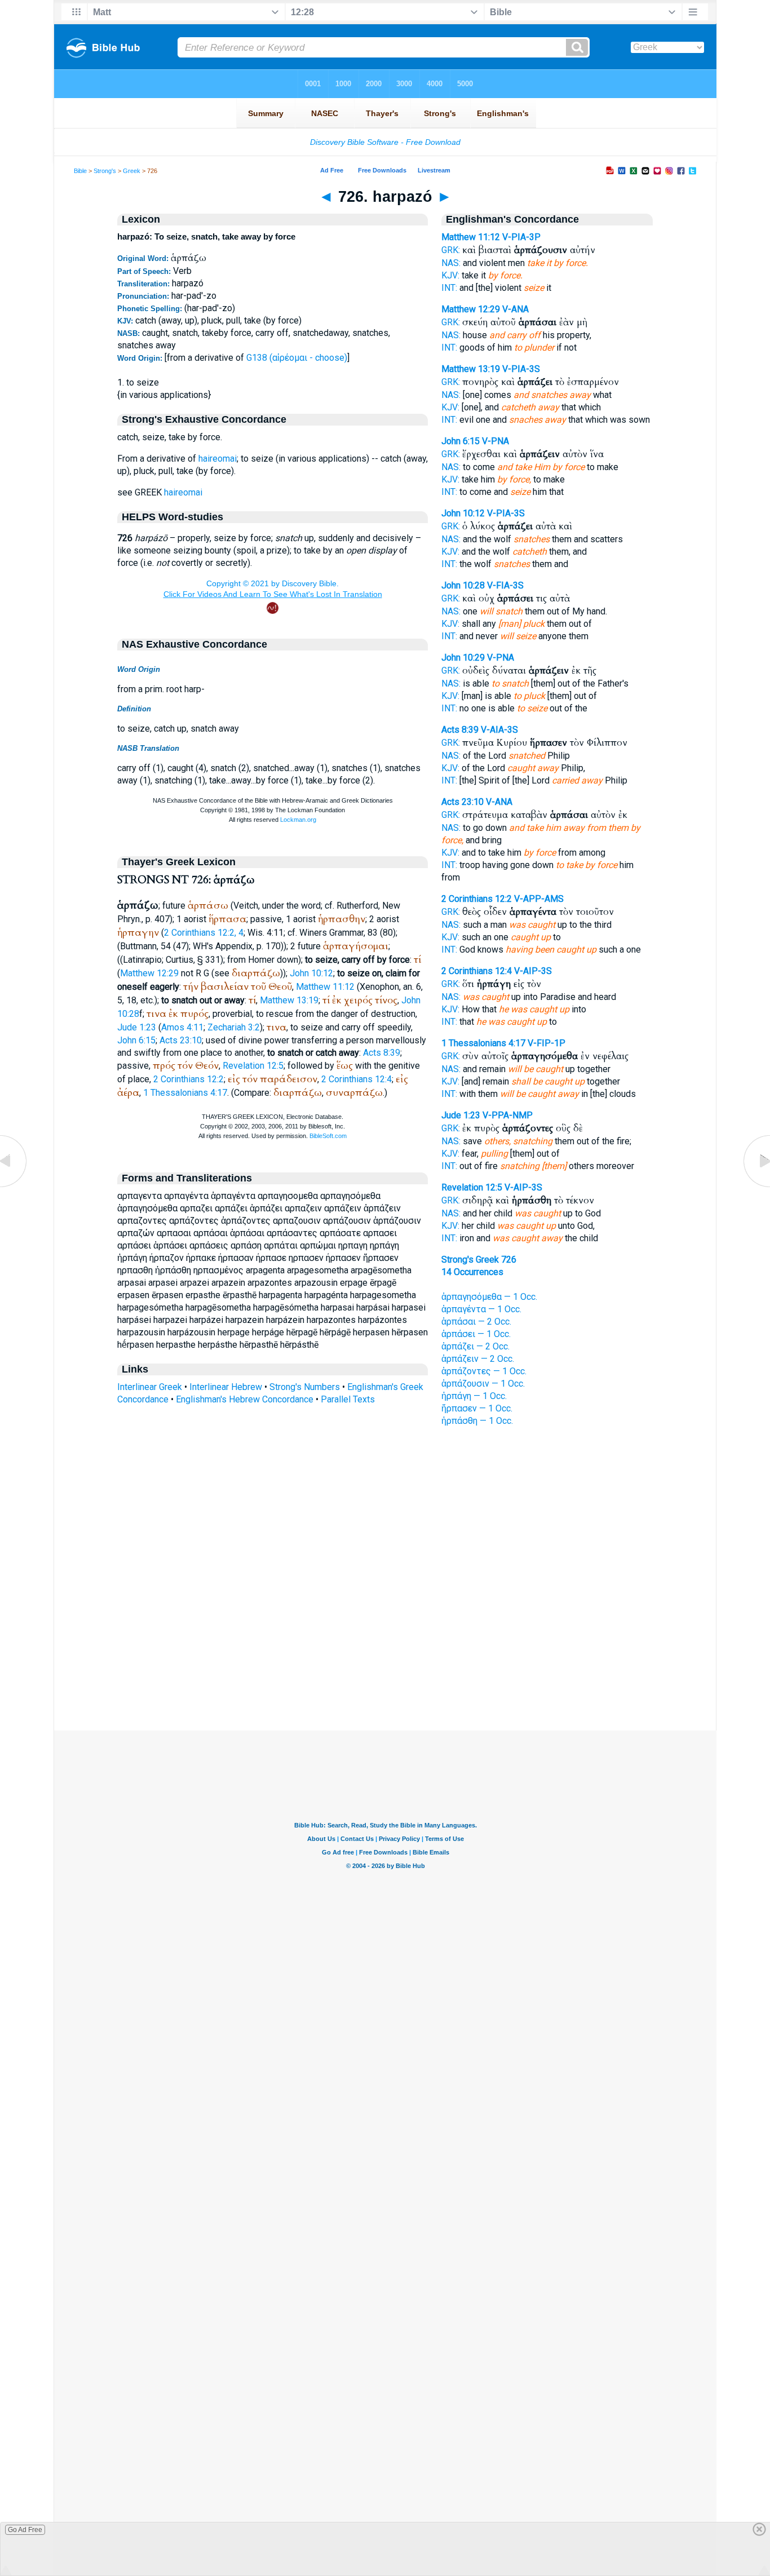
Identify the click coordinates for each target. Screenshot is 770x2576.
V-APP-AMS (539, 899)
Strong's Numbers (305, 1387)
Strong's (105, 171)
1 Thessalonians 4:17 (185, 1093)
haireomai (218, 459)
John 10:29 (463, 658)
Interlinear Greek (150, 1387)
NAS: (451, 263)
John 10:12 (311, 973)
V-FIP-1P (546, 1043)
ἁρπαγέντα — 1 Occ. (481, 1309)
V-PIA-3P (521, 237)
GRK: (451, 250)
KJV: (450, 275)
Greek (132, 171)
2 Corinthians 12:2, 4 (204, 933)
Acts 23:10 (181, 1040)
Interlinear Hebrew (226, 1387)
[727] (756, 1187)
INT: (449, 288)
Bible (80, 171)
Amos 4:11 (182, 1027)
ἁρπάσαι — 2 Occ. (476, 1322)
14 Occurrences (472, 1272)
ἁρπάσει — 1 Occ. (476, 1334)
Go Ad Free (25, 2530)
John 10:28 (463, 585)
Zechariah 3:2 (234, 1027)
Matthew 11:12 (325, 987)
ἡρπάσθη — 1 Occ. (477, 1421)
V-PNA (495, 441)
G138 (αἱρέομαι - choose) (297, 358)
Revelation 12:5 (253, 1066)
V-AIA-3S (499, 730)
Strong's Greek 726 (479, 1260)
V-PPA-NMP (508, 1115)
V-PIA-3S (521, 369)
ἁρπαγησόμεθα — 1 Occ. (489, 1297)
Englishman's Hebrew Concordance (245, 1399)
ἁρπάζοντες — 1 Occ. (484, 1371)
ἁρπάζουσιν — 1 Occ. (483, 1384)
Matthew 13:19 (289, 1000)
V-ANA (515, 309)
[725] (14, 1187)
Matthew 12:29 (149, 973)
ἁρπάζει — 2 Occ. (475, 1346)
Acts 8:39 (382, 1053)
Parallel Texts (348, 1399)
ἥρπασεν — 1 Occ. (477, 1408)
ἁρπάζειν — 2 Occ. (478, 1359)
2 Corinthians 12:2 (189, 1079)
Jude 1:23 (137, 1027)
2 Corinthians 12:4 (357, 1079)
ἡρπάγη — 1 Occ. (474, 1396)
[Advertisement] (385, 1662)
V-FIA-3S (505, 585)
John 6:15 (136, 1040)
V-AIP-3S (533, 971)
